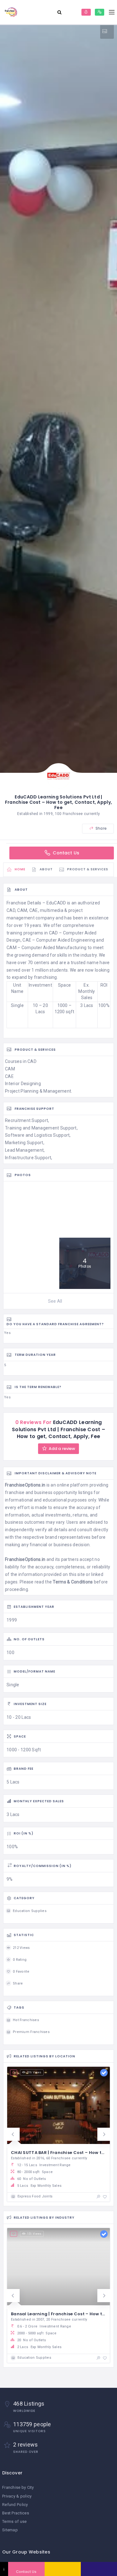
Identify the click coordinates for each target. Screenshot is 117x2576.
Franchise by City (18, 2487)
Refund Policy (15, 2505)
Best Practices (16, 2513)
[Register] (100, 12)
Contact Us (65, 853)
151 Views (34, 2234)
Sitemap (10, 2530)
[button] (13, 2134)
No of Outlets (32, 2179)
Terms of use (14, 2521)
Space (35, 2172)
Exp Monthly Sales (39, 2186)
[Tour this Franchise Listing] (107, 31)
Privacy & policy (17, 2496)
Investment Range (44, 2165)
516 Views (34, 2072)
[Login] (86, 12)
